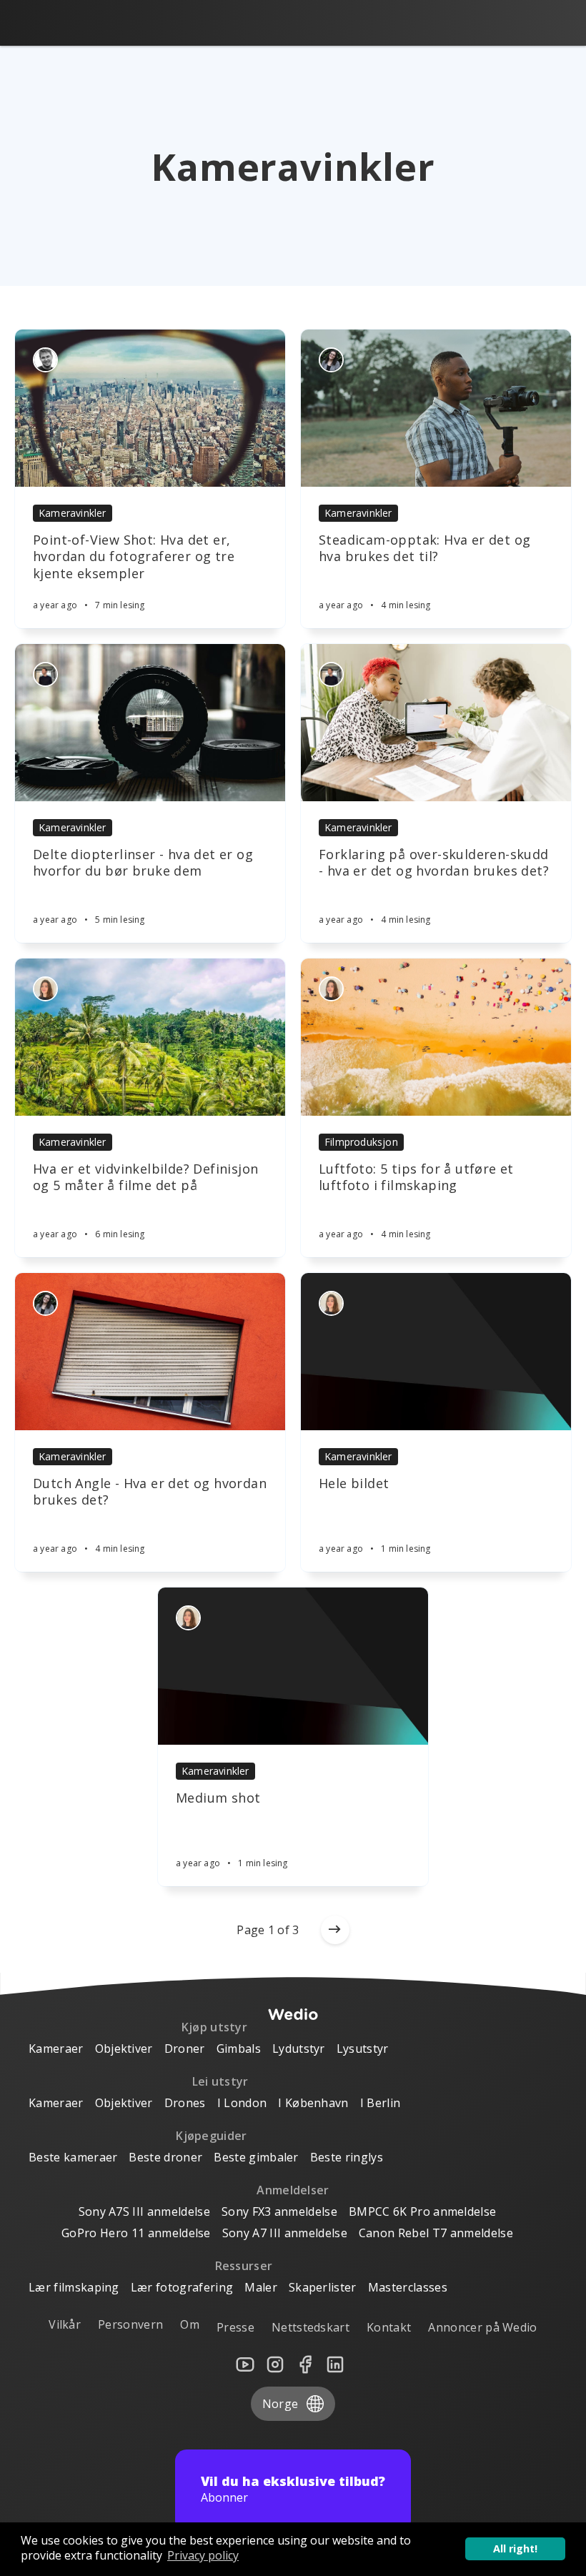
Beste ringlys (347, 2157)
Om (190, 2324)
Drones (185, 2103)
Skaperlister (323, 2287)
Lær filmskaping (74, 2287)
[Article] (150, 408)
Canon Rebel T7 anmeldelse (436, 2233)
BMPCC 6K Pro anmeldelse (422, 2211)
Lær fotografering (182, 2287)
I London (242, 2103)
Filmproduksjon (361, 1142)
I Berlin (381, 2103)
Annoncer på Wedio (482, 2327)
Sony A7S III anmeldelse (144, 2211)
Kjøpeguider (212, 2136)
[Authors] (45, 360)
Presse (235, 2327)
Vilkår (65, 2324)
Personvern (130, 2324)
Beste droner (165, 2157)
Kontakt (389, 2327)
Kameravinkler (73, 513)
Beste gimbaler (256, 2157)
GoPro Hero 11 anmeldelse (136, 2233)
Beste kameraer (73, 2157)
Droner (185, 2049)
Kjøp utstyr (215, 2027)
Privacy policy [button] (203, 2555)
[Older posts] (335, 1930)
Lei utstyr (220, 2081)
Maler (261, 2287)
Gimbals (239, 2049)
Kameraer (56, 2049)
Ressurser (244, 2266)
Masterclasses (408, 2287)
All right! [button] (515, 2548)
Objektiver (124, 2049)
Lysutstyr (363, 2049)
